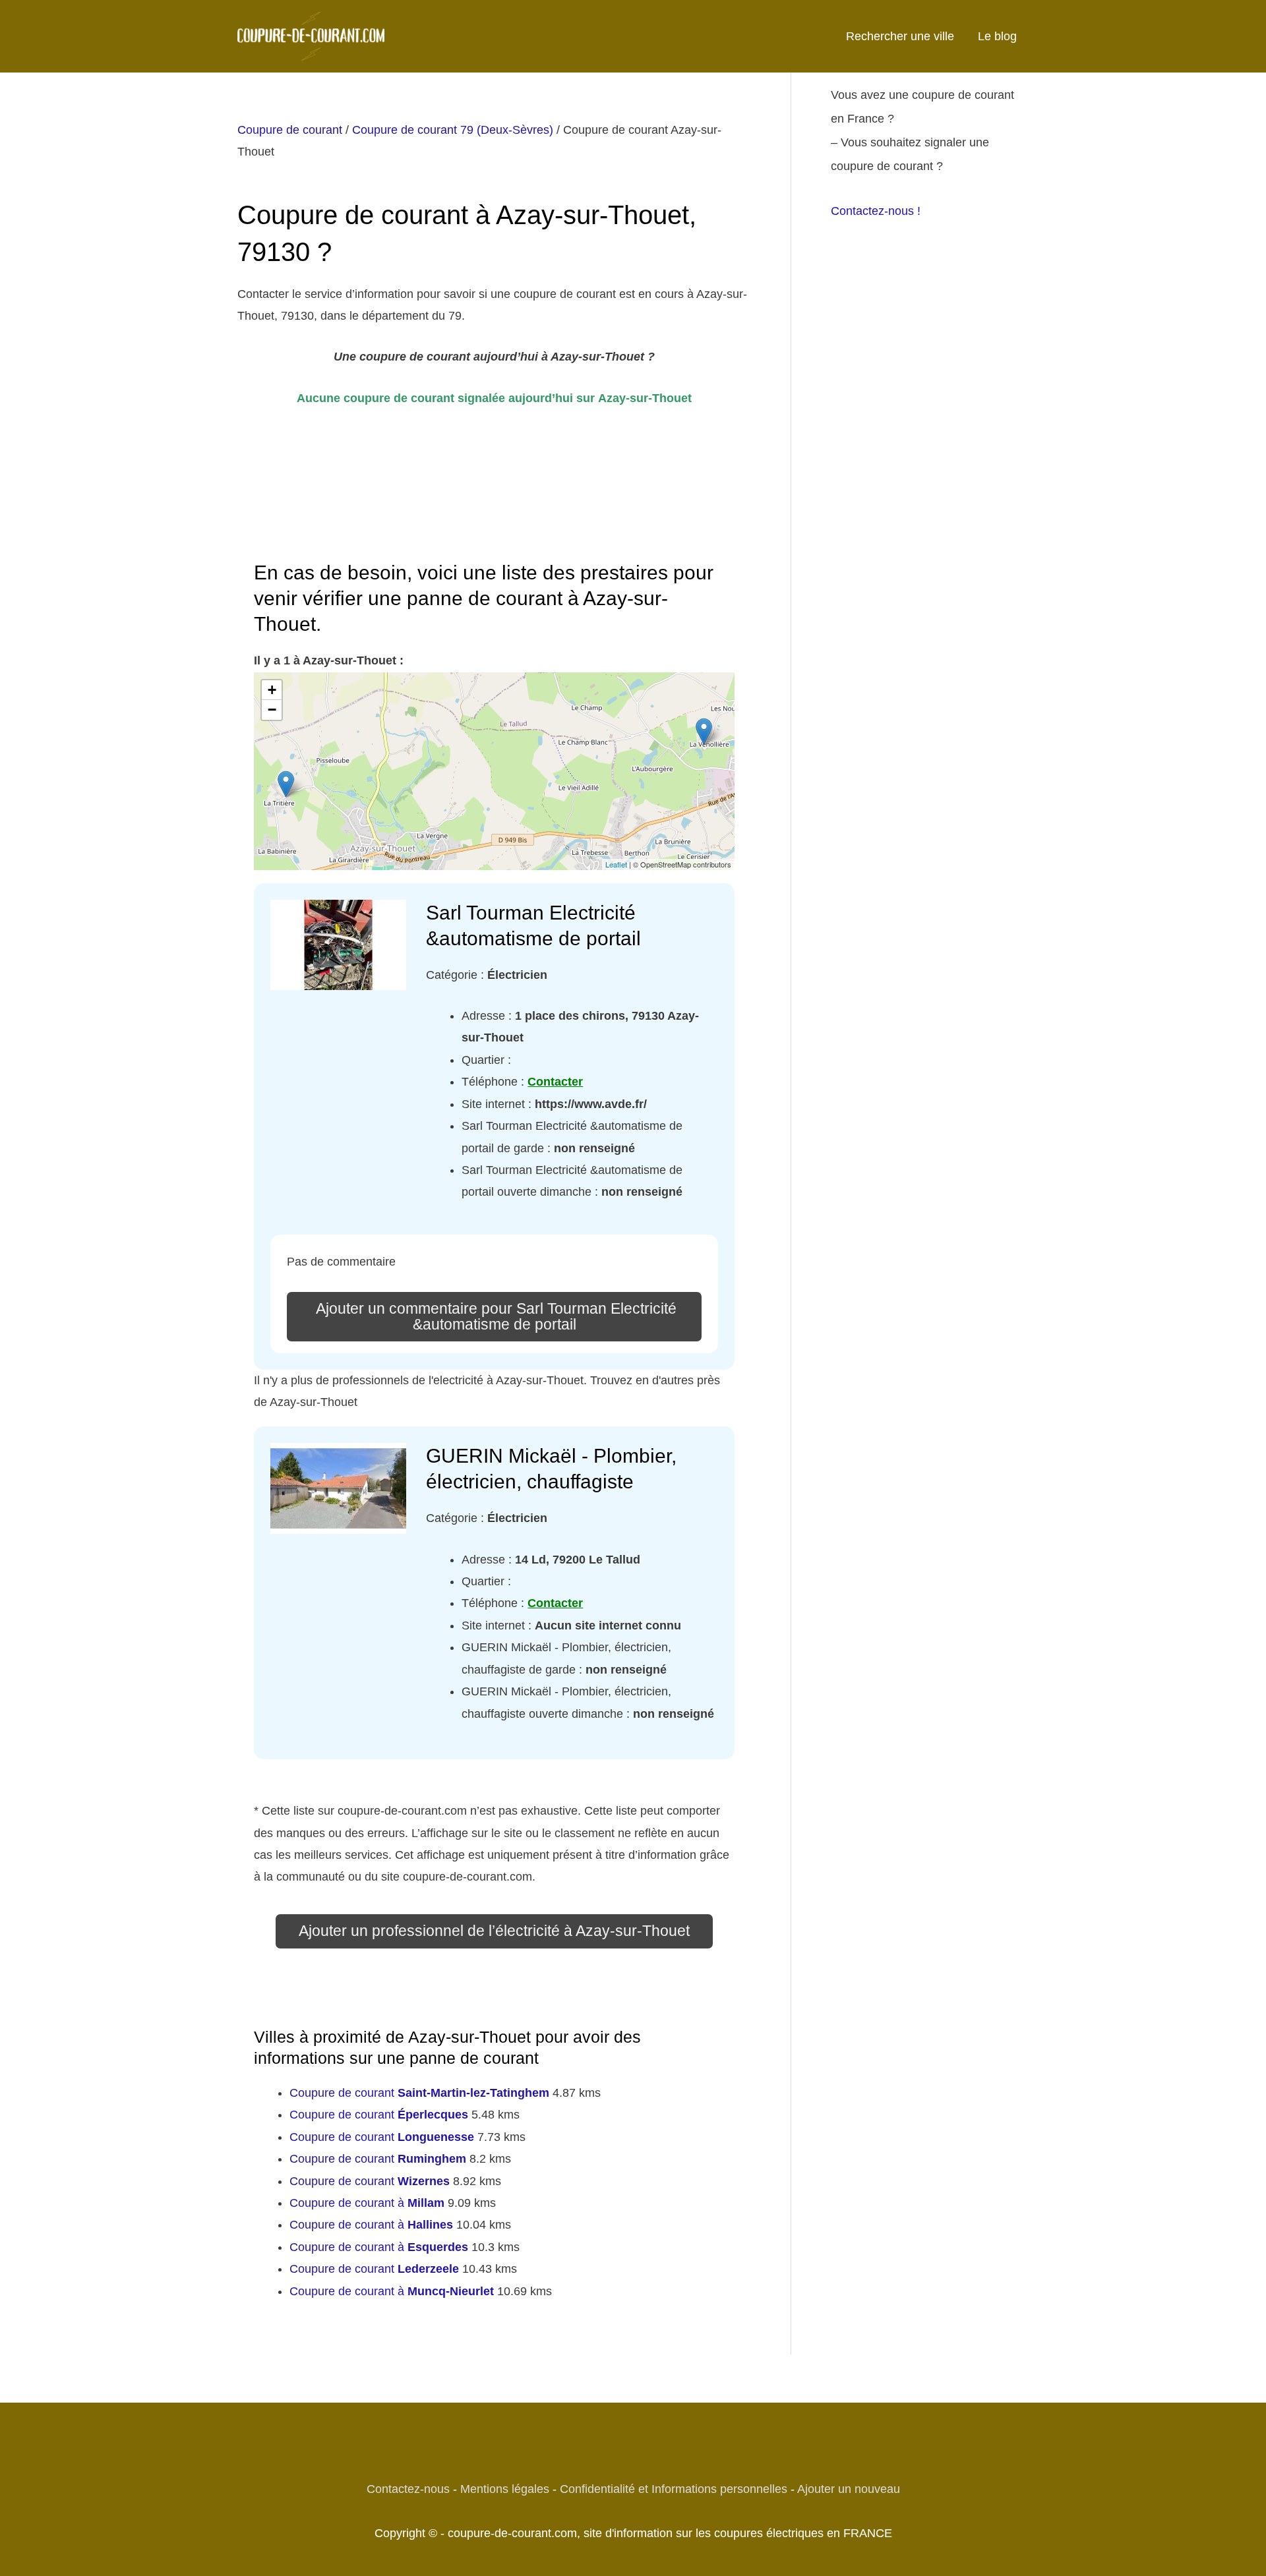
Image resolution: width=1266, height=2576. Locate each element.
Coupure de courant (290, 130)
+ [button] (272, 690)
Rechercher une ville (900, 36)
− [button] (272, 710)
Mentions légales (505, 2489)
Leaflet (616, 864)
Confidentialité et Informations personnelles (674, 2489)
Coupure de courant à (367, 2203)
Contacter (555, 1082)
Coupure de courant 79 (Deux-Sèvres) (453, 130)
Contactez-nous (408, 2489)
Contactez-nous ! (876, 211)
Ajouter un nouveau (849, 2489)
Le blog (997, 36)
